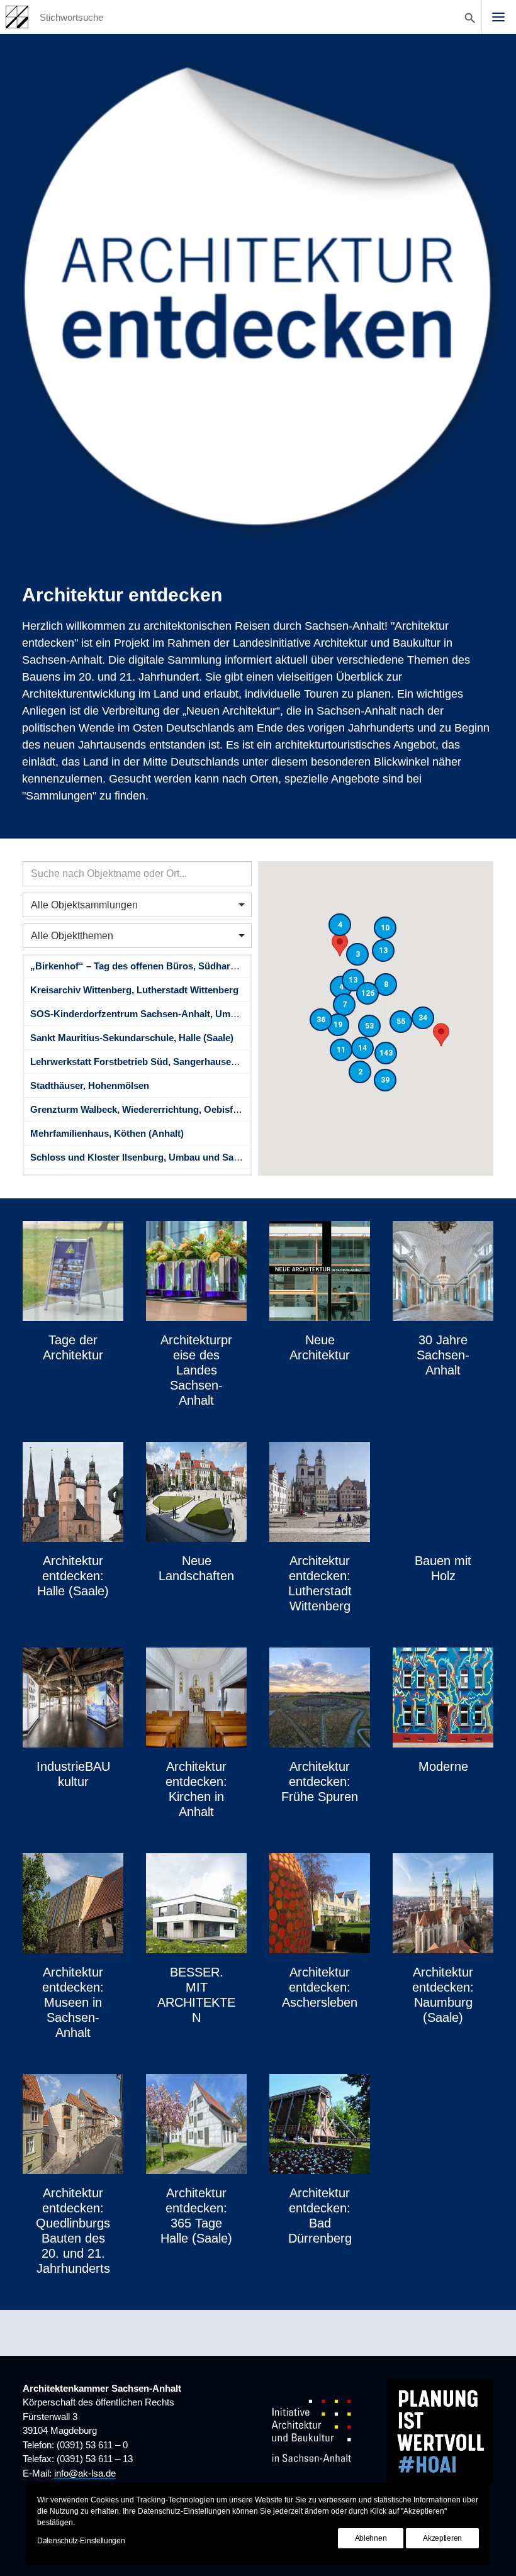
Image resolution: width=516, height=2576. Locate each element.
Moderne (443, 1766)
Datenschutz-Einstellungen (81, 2541)
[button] (498, 17)
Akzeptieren (442, 2538)
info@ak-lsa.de (85, 2473)
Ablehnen (371, 2538)
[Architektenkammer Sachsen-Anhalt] (17, 17)
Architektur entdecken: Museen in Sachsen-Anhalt (73, 2002)
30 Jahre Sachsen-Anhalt (443, 1355)
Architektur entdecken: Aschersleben (320, 1987)
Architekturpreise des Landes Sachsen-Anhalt (196, 1370)
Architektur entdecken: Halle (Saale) (73, 1576)
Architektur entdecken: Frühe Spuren (320, 1781)
